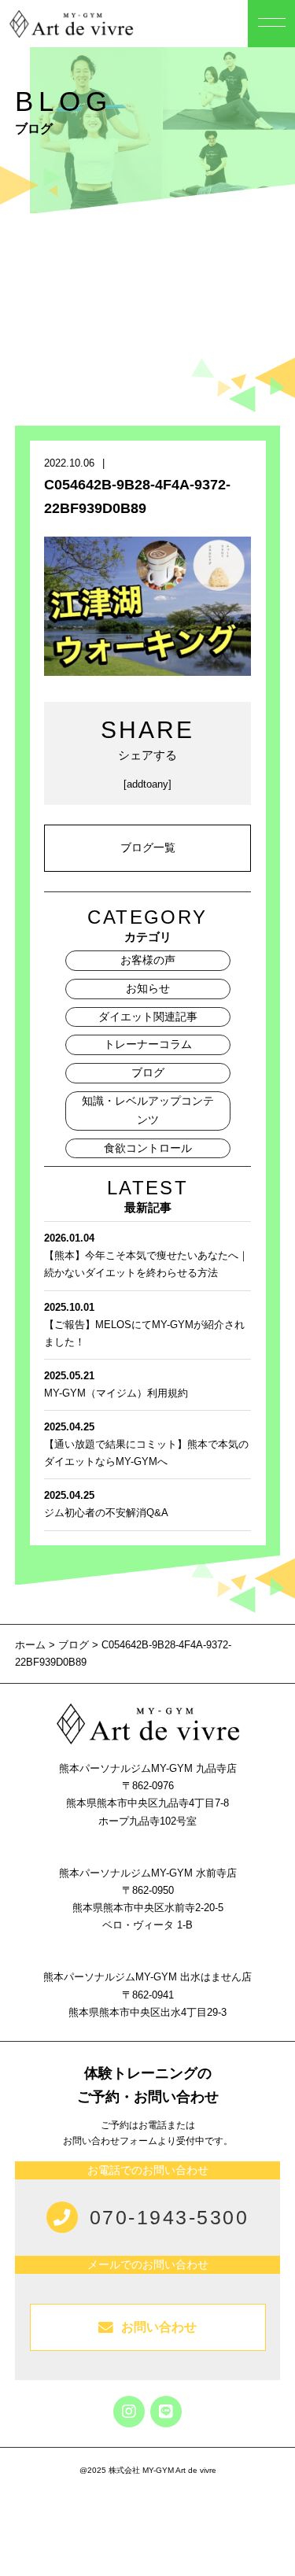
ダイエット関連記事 (148, 1017)
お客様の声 (148, 960)
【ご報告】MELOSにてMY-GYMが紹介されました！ (144, 1325)
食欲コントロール (148, 1148)
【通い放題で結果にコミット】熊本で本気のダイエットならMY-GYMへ (146, 1444)
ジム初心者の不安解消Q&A (106, 1504)
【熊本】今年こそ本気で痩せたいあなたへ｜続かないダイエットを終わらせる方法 (146, 1255)
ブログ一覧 (148, 847)
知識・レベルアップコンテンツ (148, 1110)
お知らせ (148, 988)
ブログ (148, 1072)
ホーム (32, 1645)
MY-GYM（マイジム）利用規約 (116, 1384)
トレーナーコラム (148, 1044)
